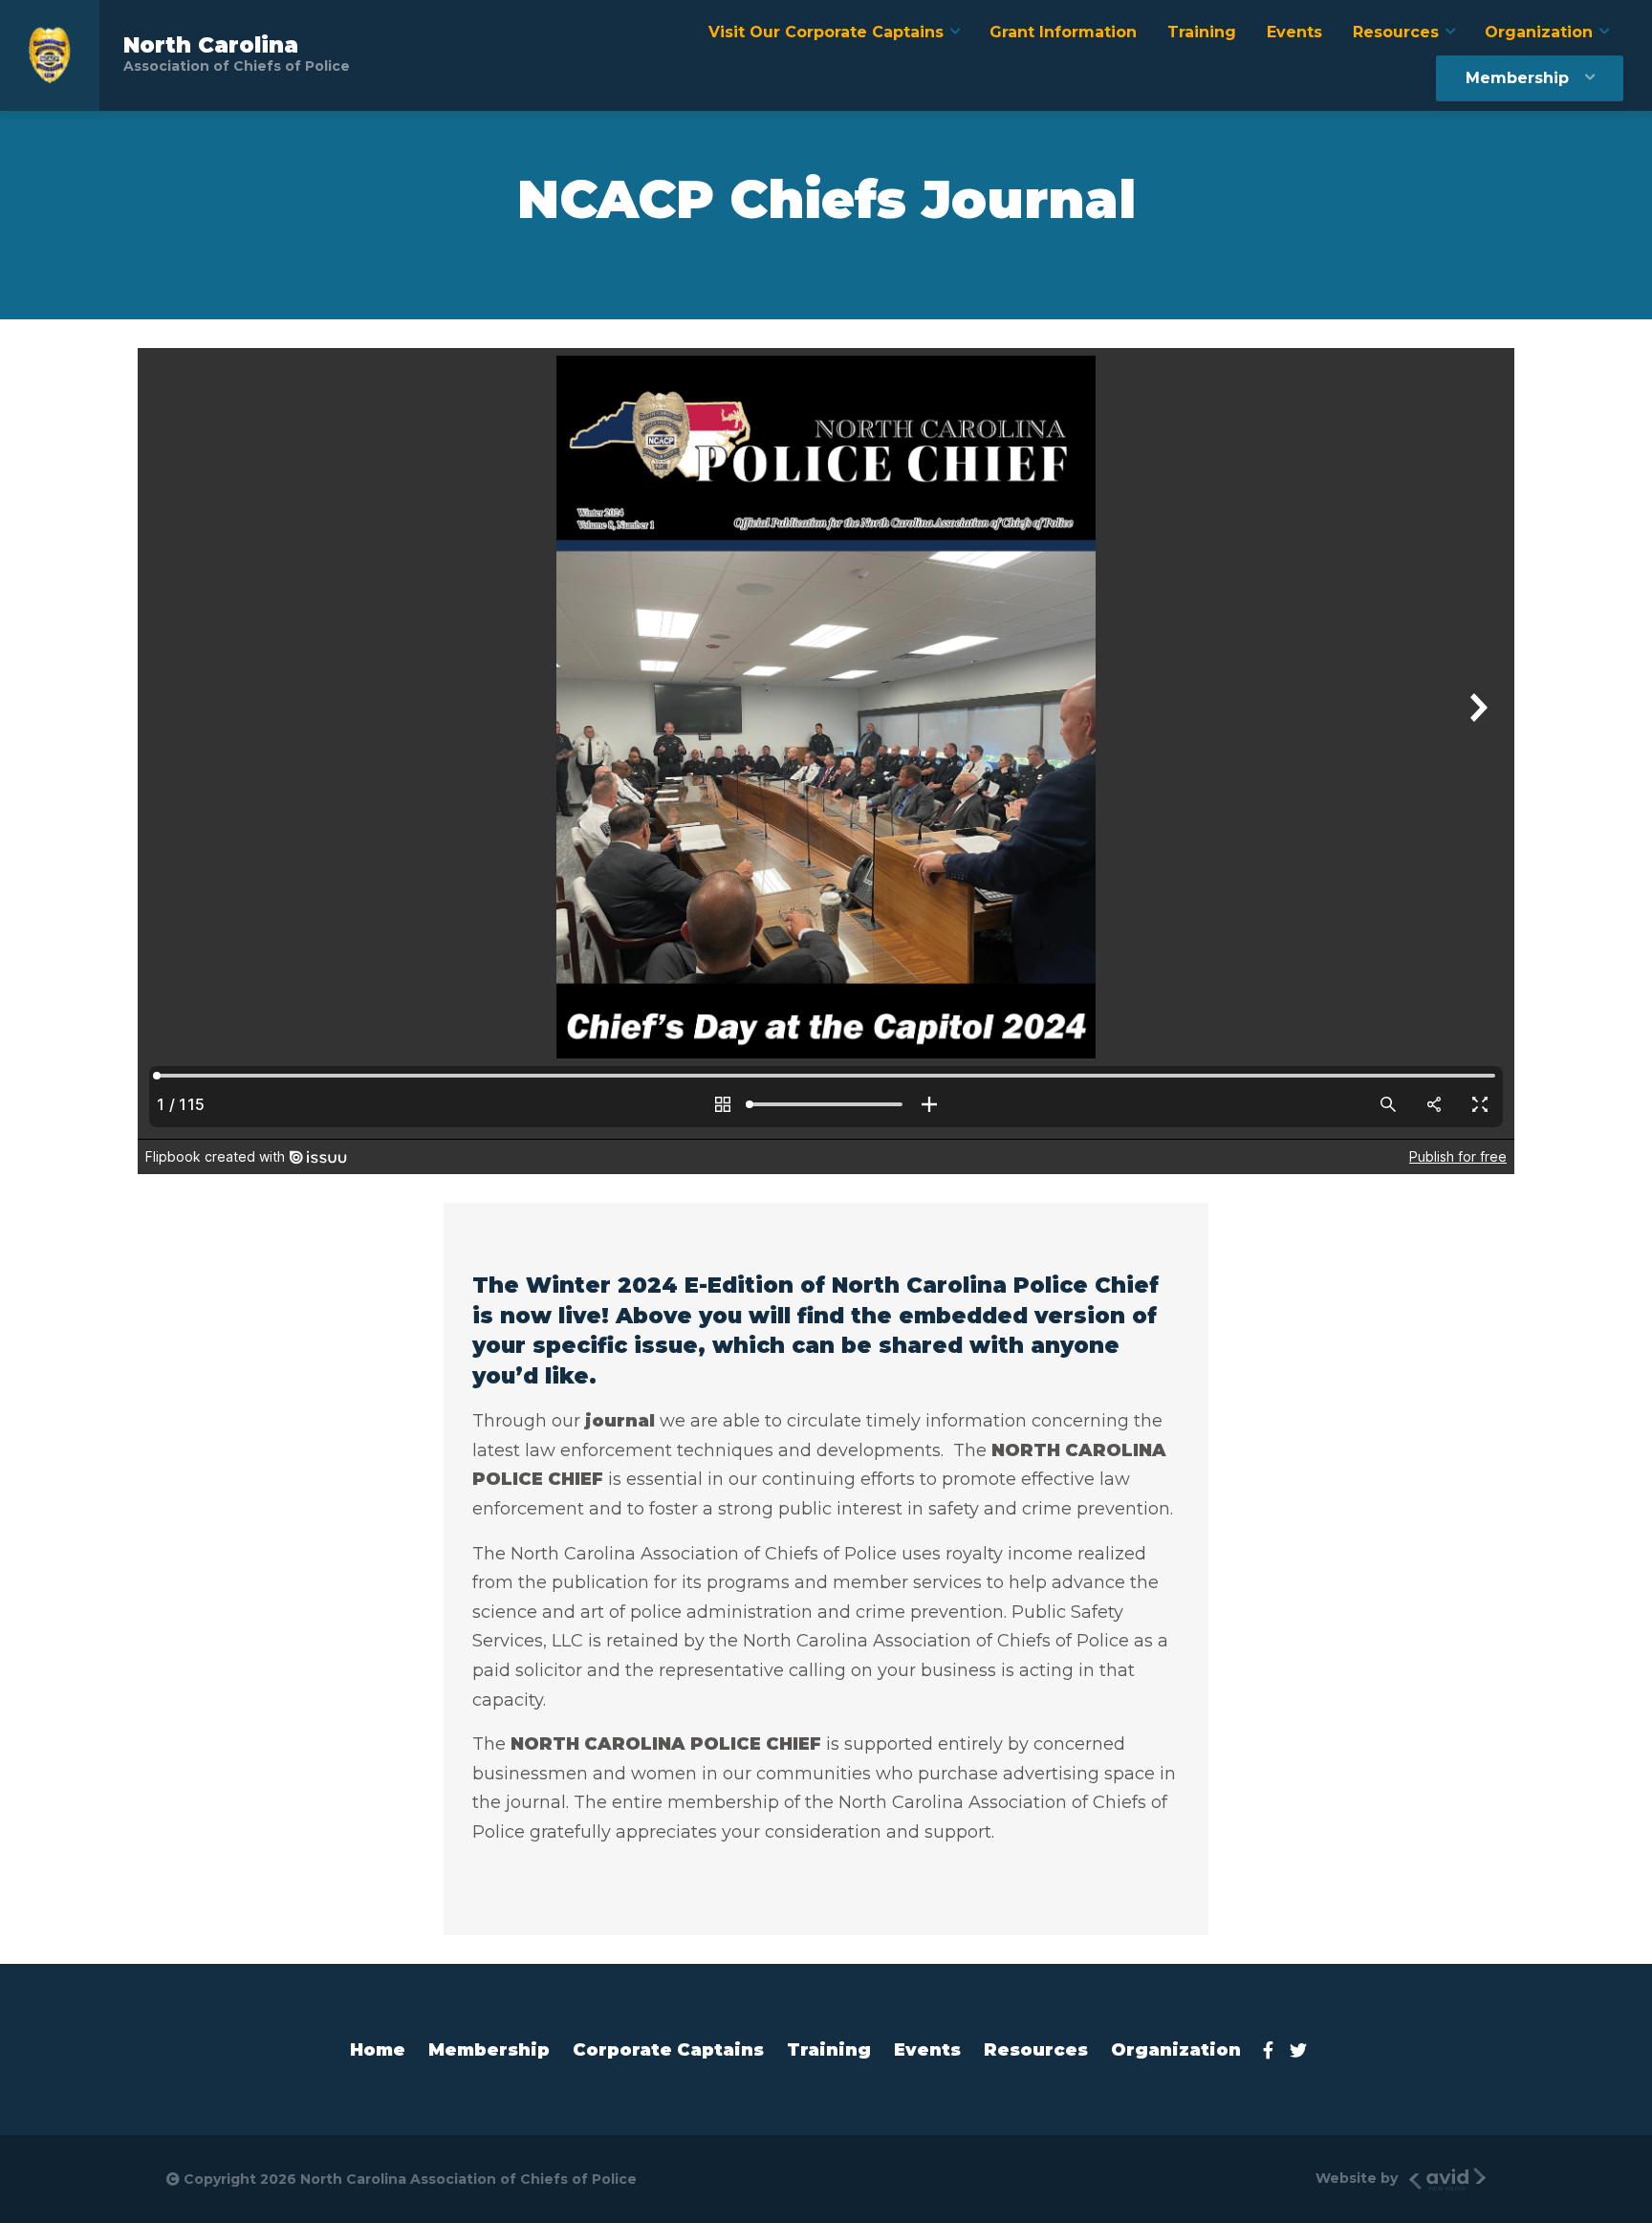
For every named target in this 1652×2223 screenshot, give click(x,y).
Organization (1539, 32)
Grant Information (1063, 32)
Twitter (1304, 2050)
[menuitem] (834, 33)
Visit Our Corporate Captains (826, 32)
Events (1294, 32)
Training (1202, 32)
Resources (1396, 32)
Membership (1517, 78)
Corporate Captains (668, 2050)
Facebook (1273, 2050)
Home (378, 2050)
